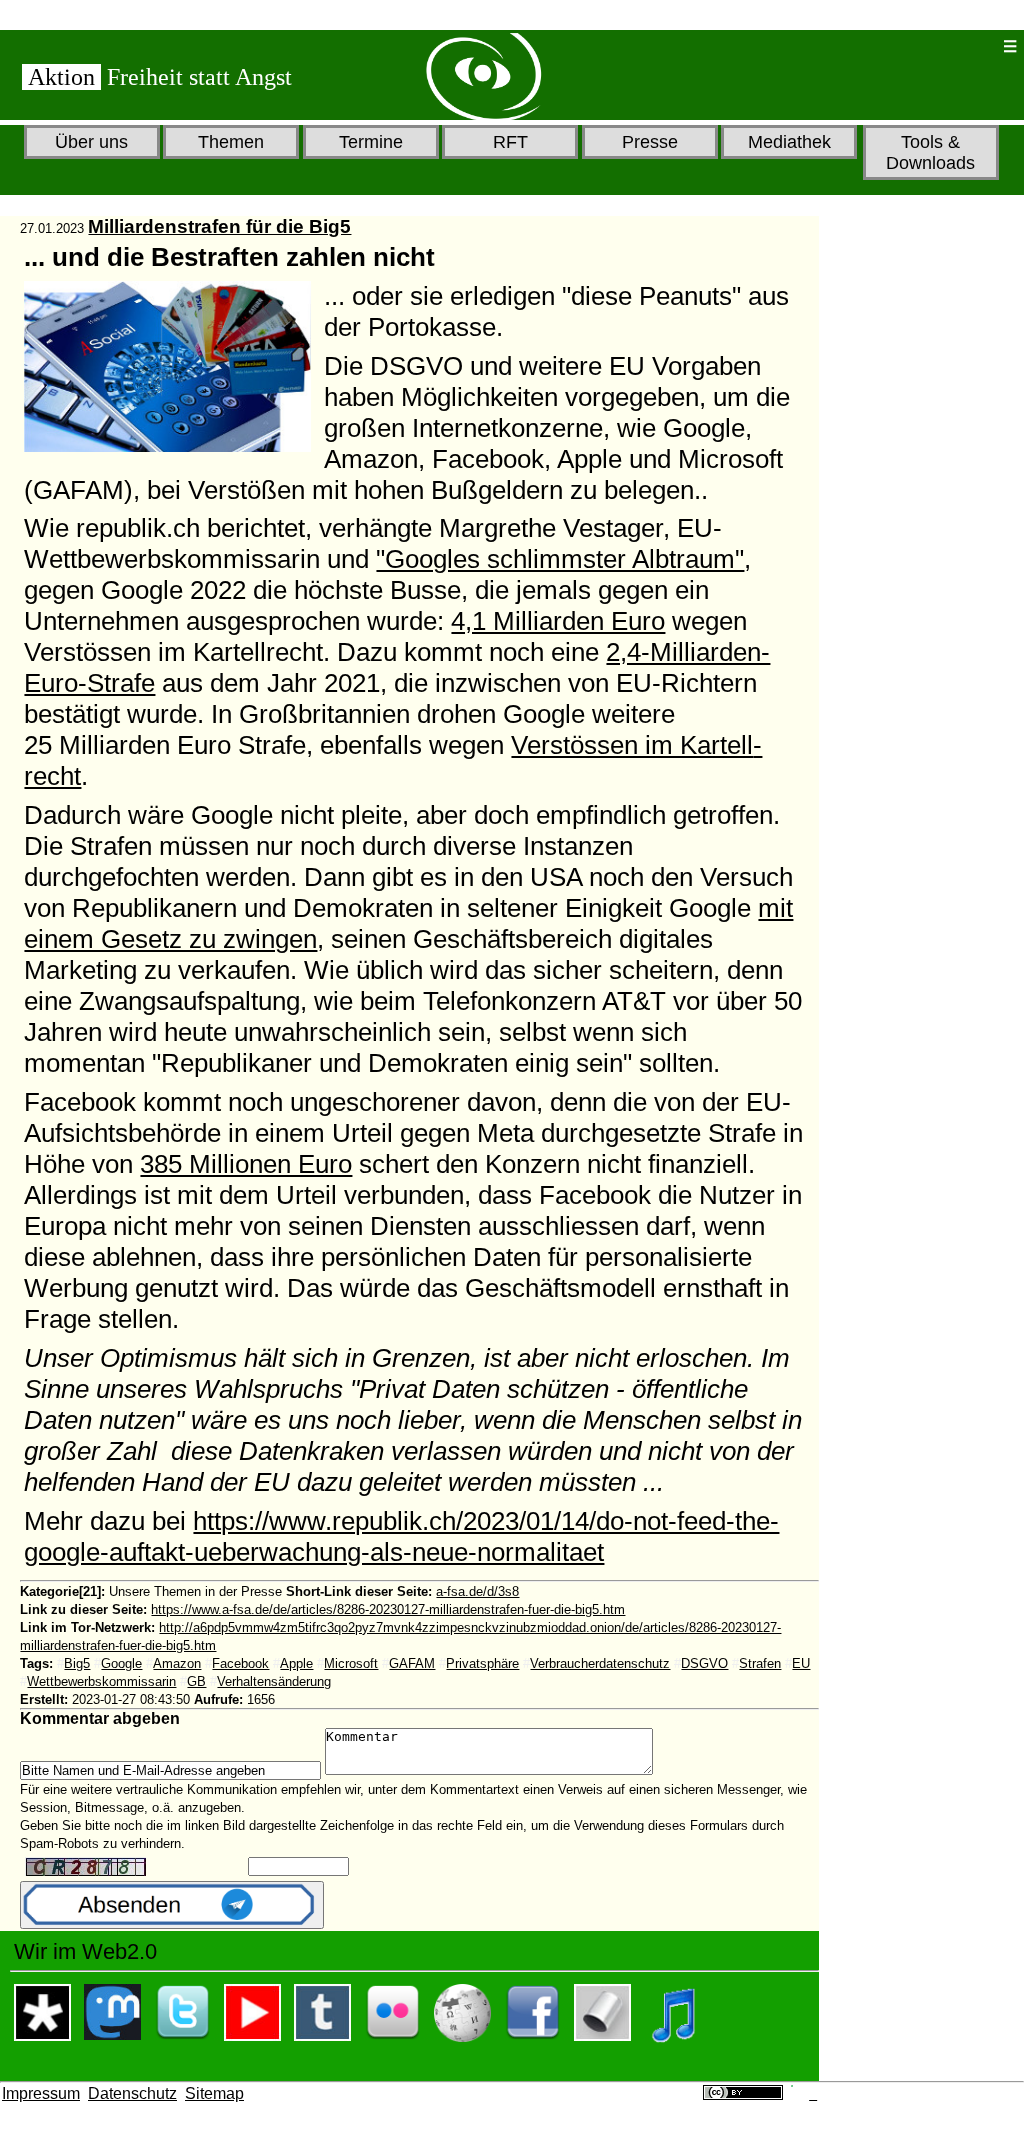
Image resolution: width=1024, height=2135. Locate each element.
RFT (510, 142)
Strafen (760, 1663)
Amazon (177, 1663)
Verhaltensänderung (274, 1681)
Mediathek (789, 142)
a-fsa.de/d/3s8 (477, 1591)
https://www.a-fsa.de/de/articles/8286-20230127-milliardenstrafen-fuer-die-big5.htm (388, 1609)
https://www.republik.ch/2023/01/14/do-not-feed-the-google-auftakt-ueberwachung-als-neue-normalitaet (401, 1536)
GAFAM (412, 1663)
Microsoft (351, 1663)
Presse (650, 142)
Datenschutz (132, 2093)
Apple (296, 1663)
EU (801, 1663)
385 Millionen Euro (246, 1164)
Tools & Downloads (930, 152)
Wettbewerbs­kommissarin (101, 1681)
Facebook (240, 1663)
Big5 (77, 1663)
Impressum (41, 2093)
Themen (231, 142)
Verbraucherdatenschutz (600, 1663)
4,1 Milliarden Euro (558, 621)
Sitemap (214, 2093)
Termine (371, 142)
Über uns (91, 142)
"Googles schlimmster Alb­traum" (560, 559)
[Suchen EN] (922, 46)
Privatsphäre (482, 1663)
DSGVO (704, 1663)
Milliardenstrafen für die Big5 (219, 226)
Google (121, 1663)
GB (196, 1681)
